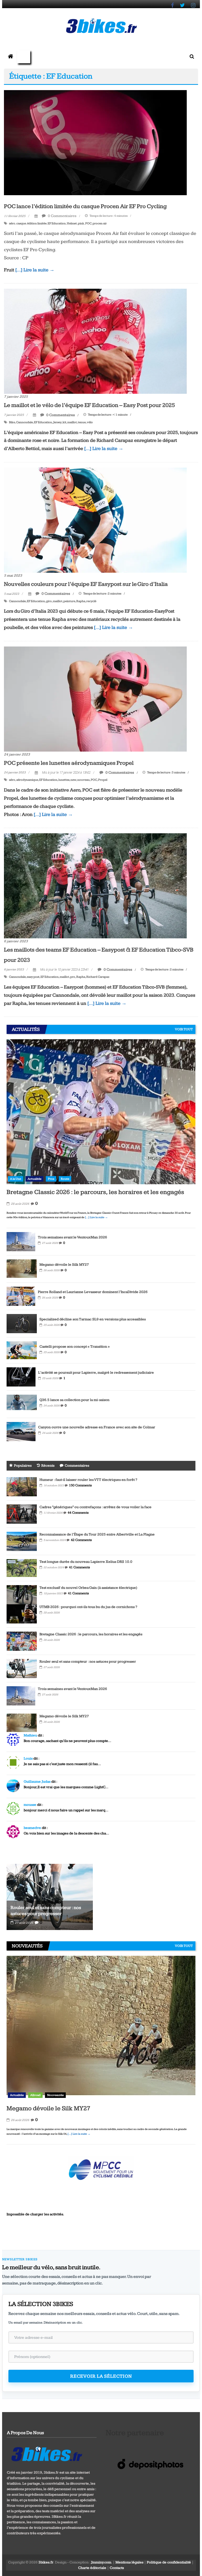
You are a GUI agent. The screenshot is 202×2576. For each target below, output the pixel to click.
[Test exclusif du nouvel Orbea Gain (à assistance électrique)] (22, 1594)
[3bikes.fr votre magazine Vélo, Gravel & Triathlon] (11, 57)
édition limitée (37, 223)
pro (73, 977)
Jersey (57, 422)
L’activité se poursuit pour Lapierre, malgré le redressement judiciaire (96, 1373)
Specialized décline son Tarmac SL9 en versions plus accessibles (93, 1319)
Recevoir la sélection (101, 2376)
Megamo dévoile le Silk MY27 (64, 1265)
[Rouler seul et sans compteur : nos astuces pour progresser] (22, 1668)
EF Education (57, 223)
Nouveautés (55, 2095)
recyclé (91, 601)
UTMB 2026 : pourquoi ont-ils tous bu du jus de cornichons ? (88, 1607)
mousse (30, 1805)
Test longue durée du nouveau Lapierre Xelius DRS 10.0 (86, 1562)
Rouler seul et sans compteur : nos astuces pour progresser (88, 1662)
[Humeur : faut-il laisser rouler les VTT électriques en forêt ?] (22, 1486)
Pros (51, 1179)
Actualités (34, 1179)
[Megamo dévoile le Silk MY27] (22, 1269)
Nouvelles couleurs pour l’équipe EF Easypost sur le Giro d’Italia (86, 584)
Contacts (117, 2568)
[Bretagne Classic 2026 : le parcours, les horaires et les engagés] (101, 1111)
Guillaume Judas (37, 1782)
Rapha (81, 601)
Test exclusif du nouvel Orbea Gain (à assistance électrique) (88, 1588)
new (73, 780)
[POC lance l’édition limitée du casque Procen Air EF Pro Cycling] (95, 142)
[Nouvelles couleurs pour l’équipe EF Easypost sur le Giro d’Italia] (95, 520)
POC (88, 223)
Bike (12, 422)
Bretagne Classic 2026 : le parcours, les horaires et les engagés (95, 1192)
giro (49, 601)
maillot (72, 422)
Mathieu (30, 1735)
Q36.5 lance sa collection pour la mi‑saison (74, 1400)
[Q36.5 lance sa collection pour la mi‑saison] (22, 1404)
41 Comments (79, 1567)
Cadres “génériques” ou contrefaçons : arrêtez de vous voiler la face (95, 1507)
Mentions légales (129, 2562)
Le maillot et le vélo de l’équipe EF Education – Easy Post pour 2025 (89, 405)
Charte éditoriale (92, 2568)
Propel (103, 780)
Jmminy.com (101, 2562)
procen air (100, 223)
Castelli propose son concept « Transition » (75, 1347)
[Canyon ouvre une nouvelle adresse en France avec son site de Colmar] (21, 1431)
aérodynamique (27, 780)
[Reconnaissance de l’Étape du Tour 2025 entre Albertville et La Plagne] (22, 1541)
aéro (12, 223)
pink (81, 223)
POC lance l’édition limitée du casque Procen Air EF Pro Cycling (85, 206)
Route (65, 1179)
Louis (28, 1758)
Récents (48, 1466)
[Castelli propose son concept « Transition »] (22, 1350)
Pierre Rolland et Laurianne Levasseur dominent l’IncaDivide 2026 (93, 1292)
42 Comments (81, 1540)
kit (64, 422)
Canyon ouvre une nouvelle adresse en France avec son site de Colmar (97, 1427)
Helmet (72, 223)
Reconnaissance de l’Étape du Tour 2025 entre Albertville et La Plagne (97, 1534)
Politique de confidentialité (169, 2562)
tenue (82, 422)
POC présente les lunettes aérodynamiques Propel (69, 763)
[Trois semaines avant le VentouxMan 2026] (21, 1241)
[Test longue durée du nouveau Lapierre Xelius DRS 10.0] (22, 1568)
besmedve (32, 1828)
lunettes (64, 780)
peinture (69, 601)
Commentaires (77, 1466)
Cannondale (24, 422)
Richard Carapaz (98, 977)
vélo (90, 422)
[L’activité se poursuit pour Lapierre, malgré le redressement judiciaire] (21, 1377)
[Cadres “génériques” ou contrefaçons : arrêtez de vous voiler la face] (22, 1514)
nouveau (84, 780)
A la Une (16, 1179)
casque (21, 223)
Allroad (35, 2095)
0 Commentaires (62, 216)
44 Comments (78, 1513)
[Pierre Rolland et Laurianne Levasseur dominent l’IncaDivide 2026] (21, 1296)
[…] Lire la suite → (35, 270)
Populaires (23, 1466)
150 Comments (80, 1485)
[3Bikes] (46, 2453)
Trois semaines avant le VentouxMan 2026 (72, 1237)
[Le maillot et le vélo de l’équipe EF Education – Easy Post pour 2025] (95, 341)
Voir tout (184, 1029)
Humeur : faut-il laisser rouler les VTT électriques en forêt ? (88, 1480)
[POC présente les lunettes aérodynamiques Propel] (95, 699)
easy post (33, 977)
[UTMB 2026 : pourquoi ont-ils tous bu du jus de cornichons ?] (22, 1613)
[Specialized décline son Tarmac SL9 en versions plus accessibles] (22, 1323)
